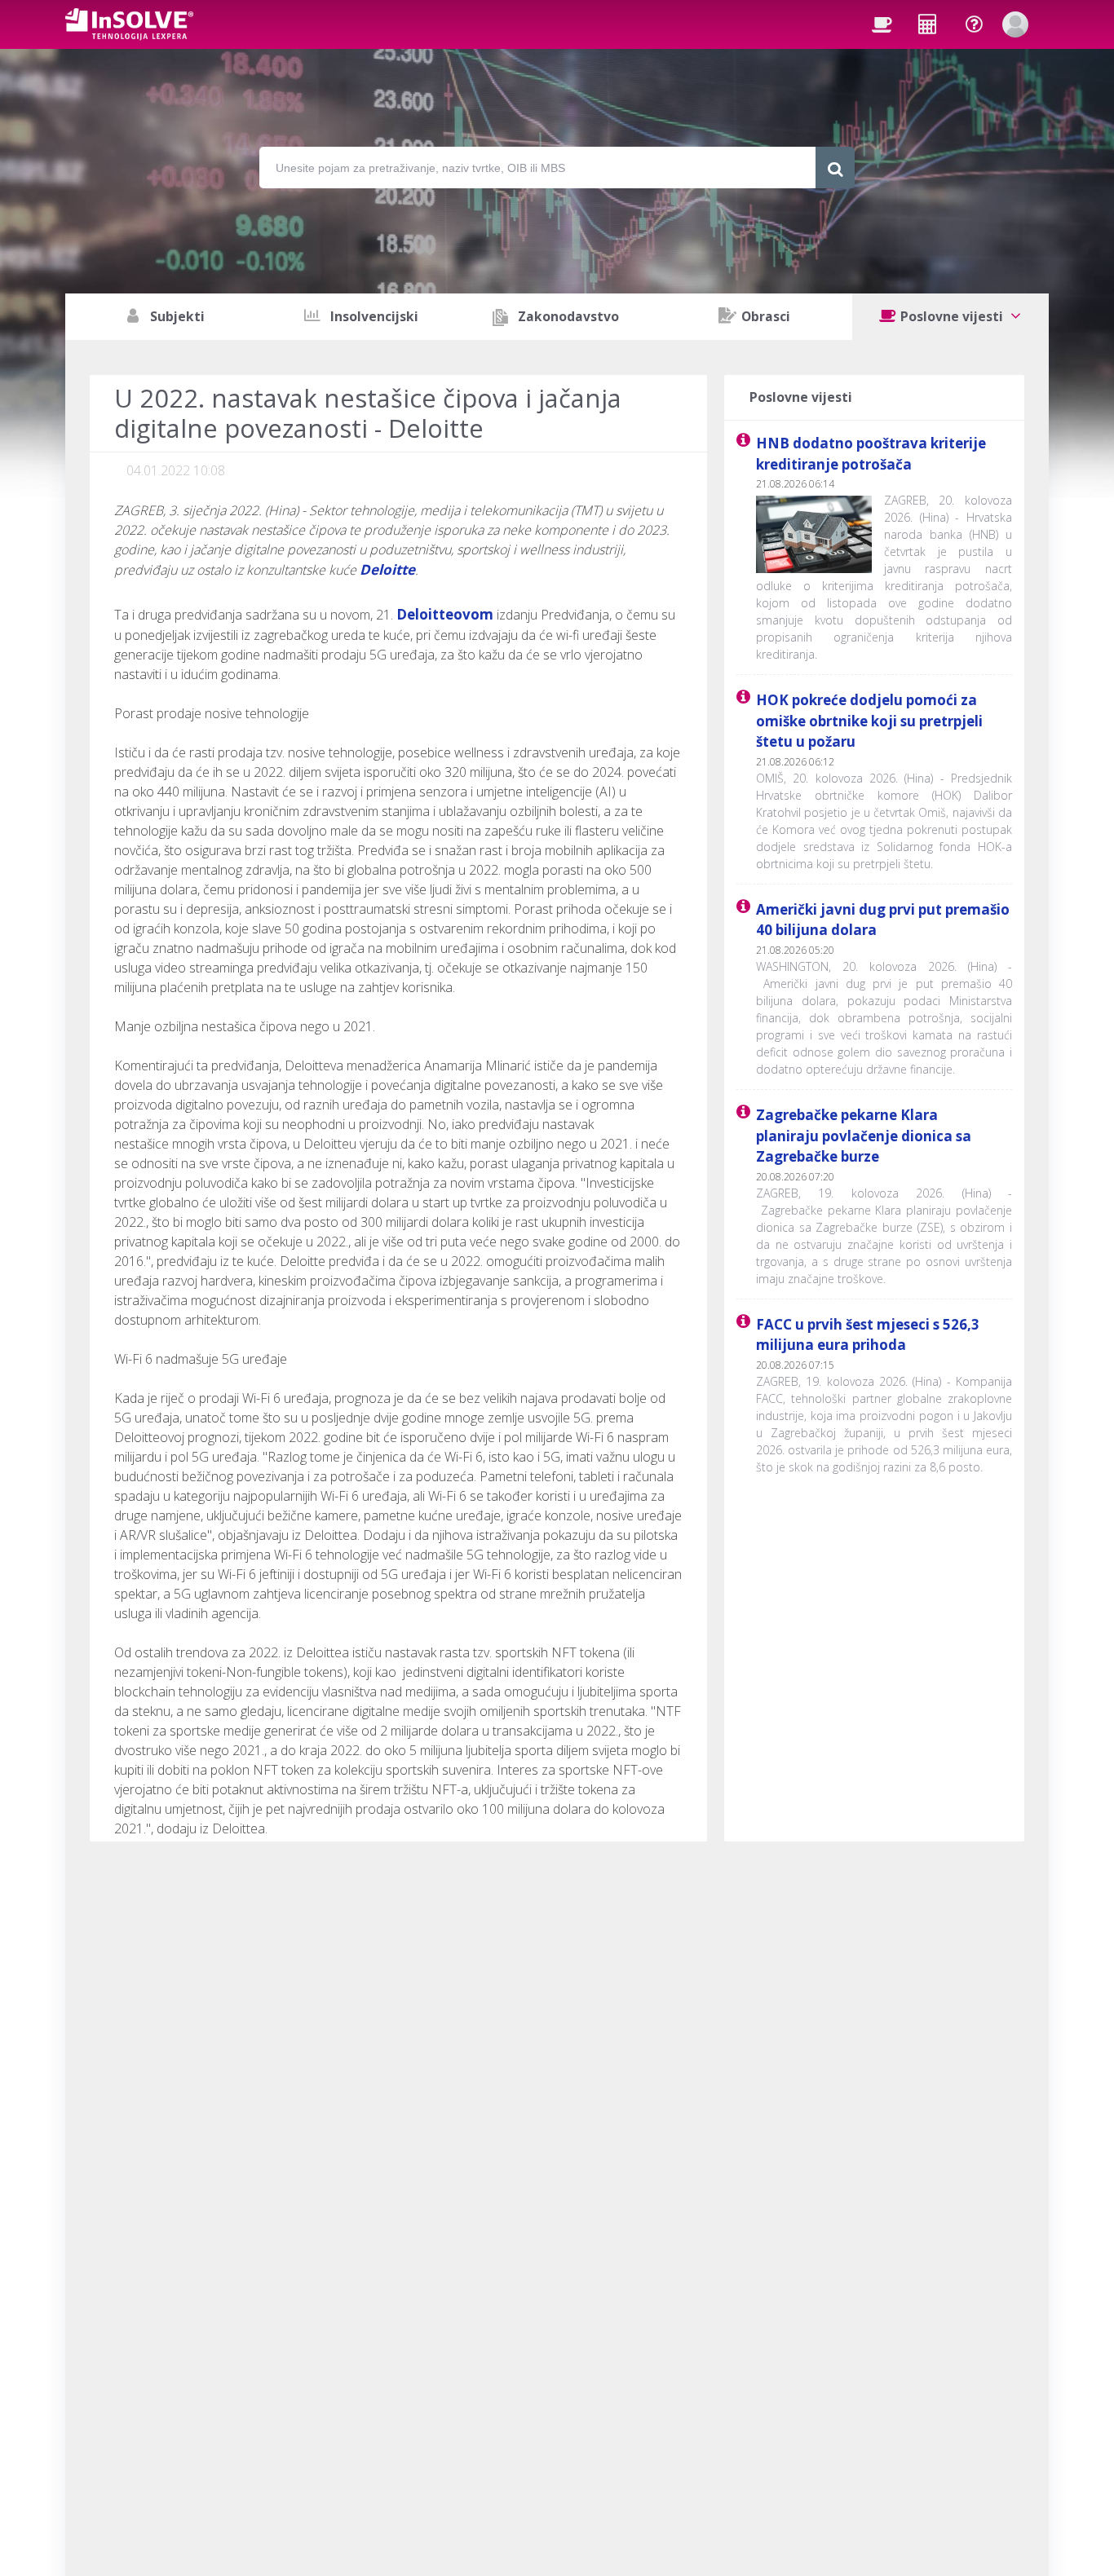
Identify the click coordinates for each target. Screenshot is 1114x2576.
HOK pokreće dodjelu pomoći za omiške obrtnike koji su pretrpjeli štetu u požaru (869, 721)
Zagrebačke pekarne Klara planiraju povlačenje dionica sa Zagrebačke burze (864, 1136)
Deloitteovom (445, 614)
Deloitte (387, 569)
